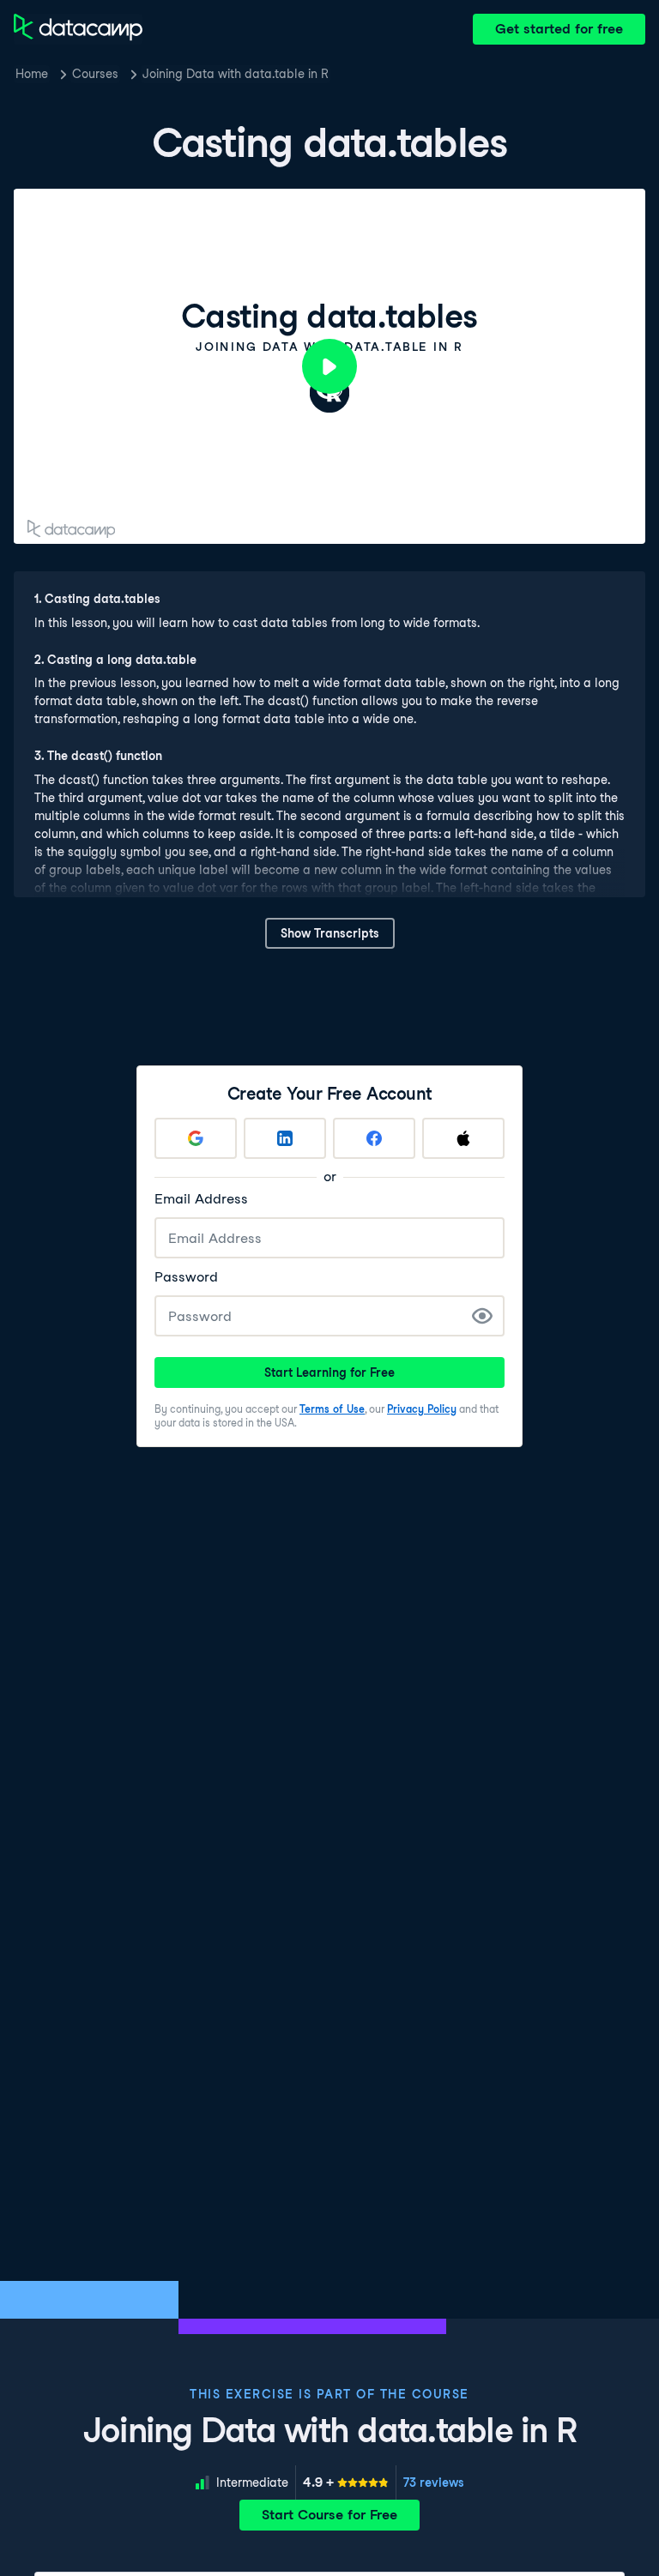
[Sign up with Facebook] (374, 1138)
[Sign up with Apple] (463, 1138)
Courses (95, 74)
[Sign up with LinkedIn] (285, 1138)
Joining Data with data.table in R (236, 74)
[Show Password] (482, 1316)
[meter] (346, 2482)
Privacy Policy (422, 1409)
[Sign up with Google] (196, 1138)
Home (32, 74)
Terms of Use (332, 1409)
